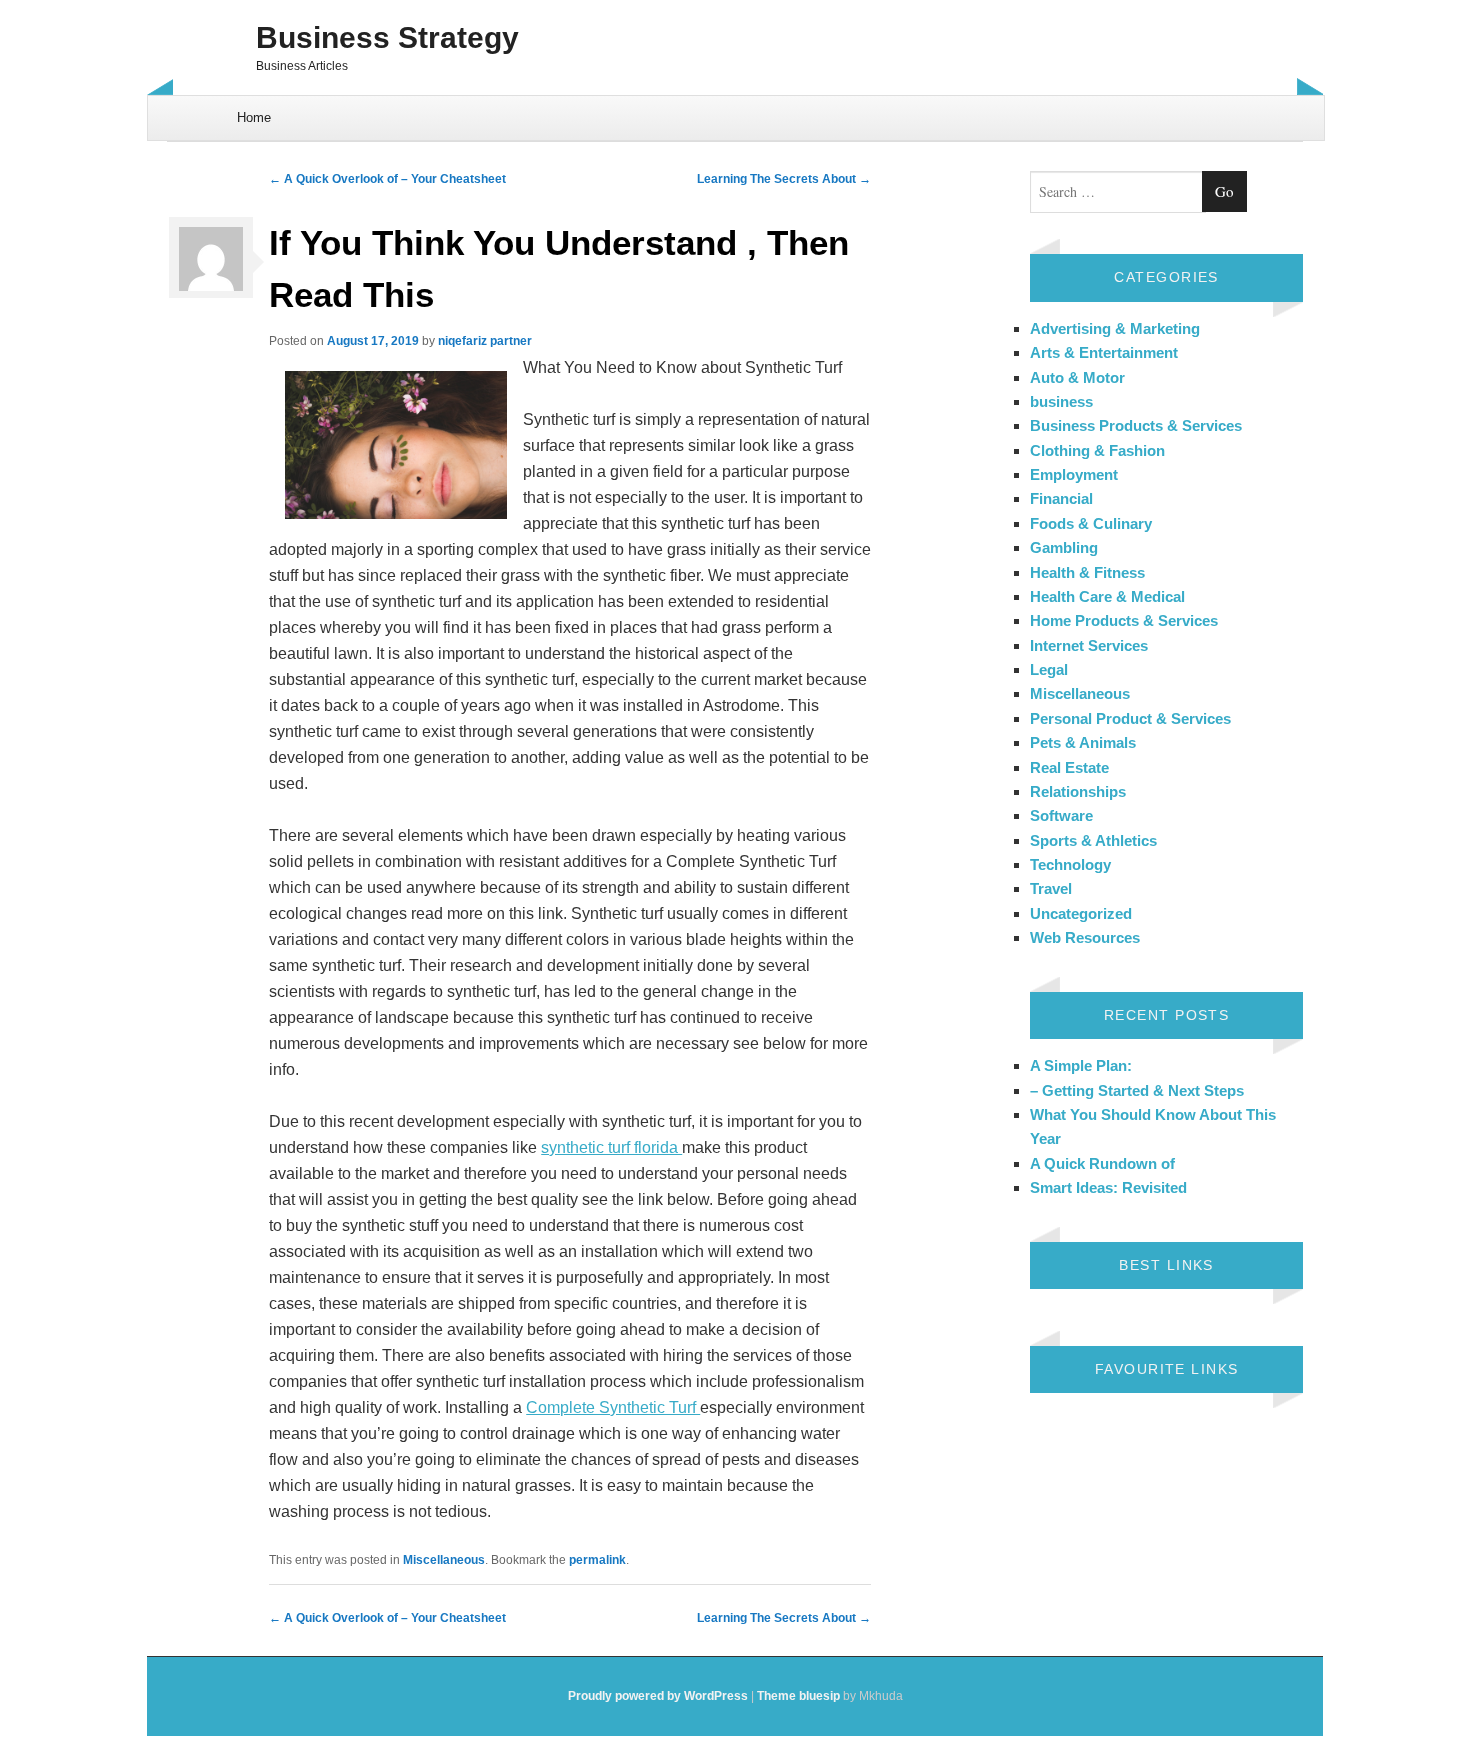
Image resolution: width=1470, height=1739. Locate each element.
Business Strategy (387, 37)
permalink (597, 1560)
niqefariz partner (485, 341)
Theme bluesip (798, 1696)
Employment (1074, 474)
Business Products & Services (1136, 425)
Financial (1061, 498)
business (1061, 401)
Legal (1049, 669)
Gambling (1064, 547)
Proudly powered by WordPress (658, 1696)
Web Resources (1085, 937)
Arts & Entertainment (1104, 352)
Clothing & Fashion (1097, 450)
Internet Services (1089, 645)
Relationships (1078, 791)
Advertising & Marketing (1115, 328)
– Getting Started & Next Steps (1137, 1090)
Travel (1051, 888)
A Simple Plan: (1081, 1065)
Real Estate (1069, 767)
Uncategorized (1081, 913)
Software (1061, 815)
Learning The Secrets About (784, 179)
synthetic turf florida (611, 1147)
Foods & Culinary (1091, 523)
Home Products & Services (1124, 620)
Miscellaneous (444, 1560)
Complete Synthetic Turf (613, 1407)
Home (254, 117)
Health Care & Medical (1107, 596)
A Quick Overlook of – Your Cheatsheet (387, 179)
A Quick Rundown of (1102, 1163)
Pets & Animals (1083, 742)
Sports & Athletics (1093, 840)
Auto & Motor (1077, 377)
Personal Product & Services (1130, 718)
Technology (1070, 864)
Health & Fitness (1087, 572)
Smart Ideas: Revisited (1108, 1187)
